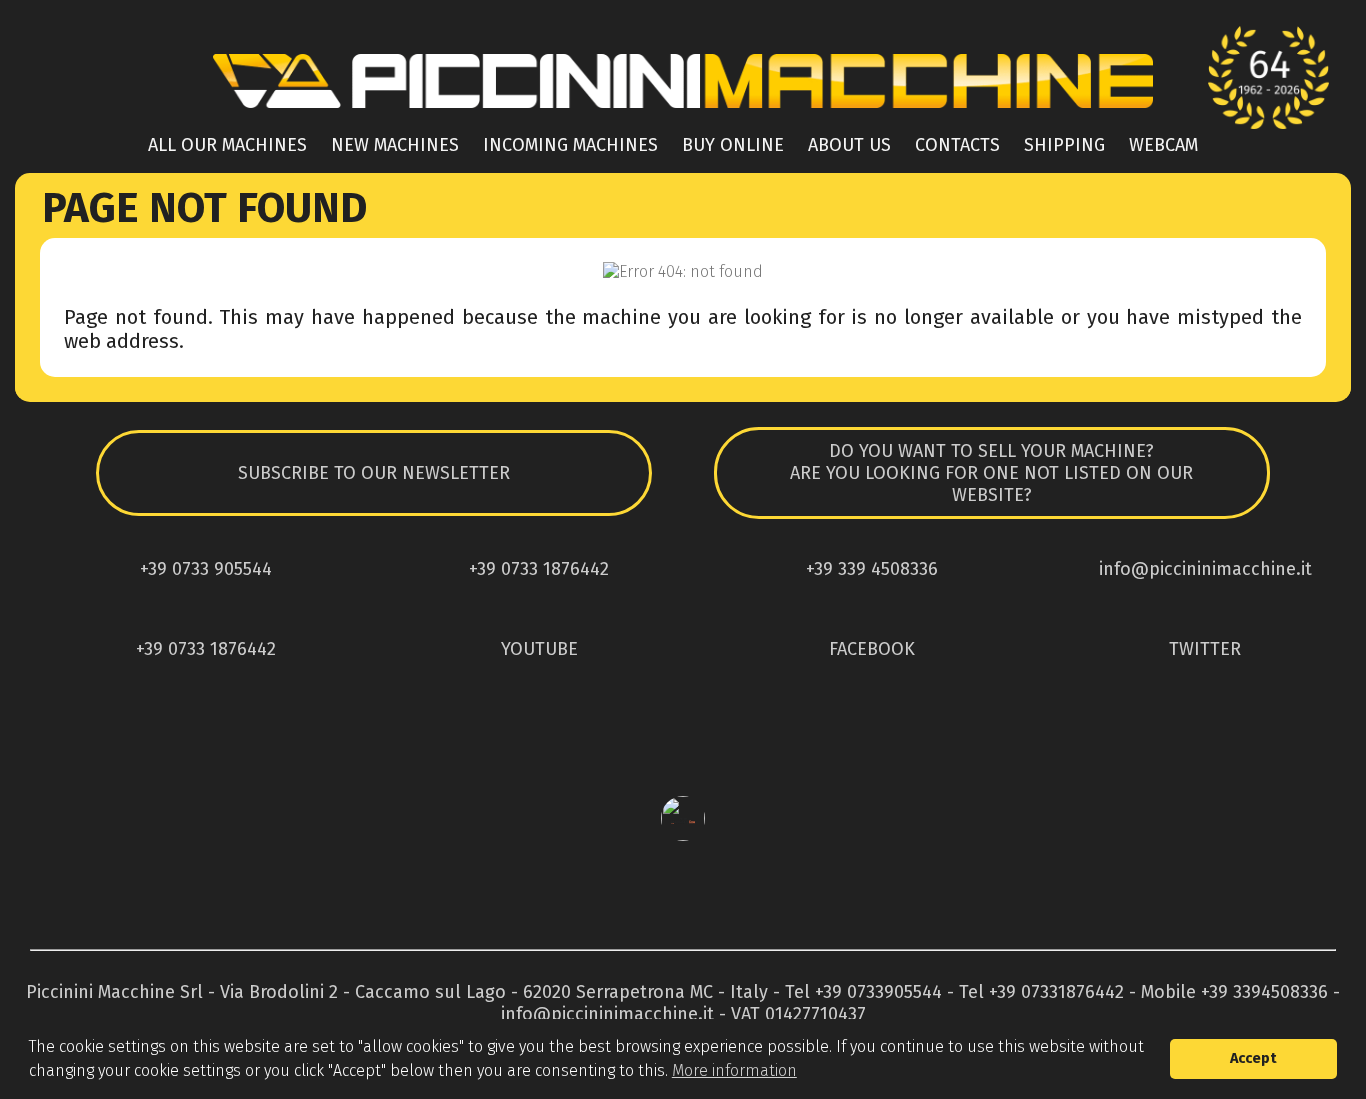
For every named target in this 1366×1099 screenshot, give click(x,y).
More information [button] (734, 1070)
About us (849, 145)
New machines (395, 145)
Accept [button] (1253, 1058)
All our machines (227, 145)
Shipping (1064, 145)
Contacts (957, 145)
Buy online (733, 145)
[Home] (683, 113)
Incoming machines (570, 145)
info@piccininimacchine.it (607, 1014)
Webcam (1163, 145)
